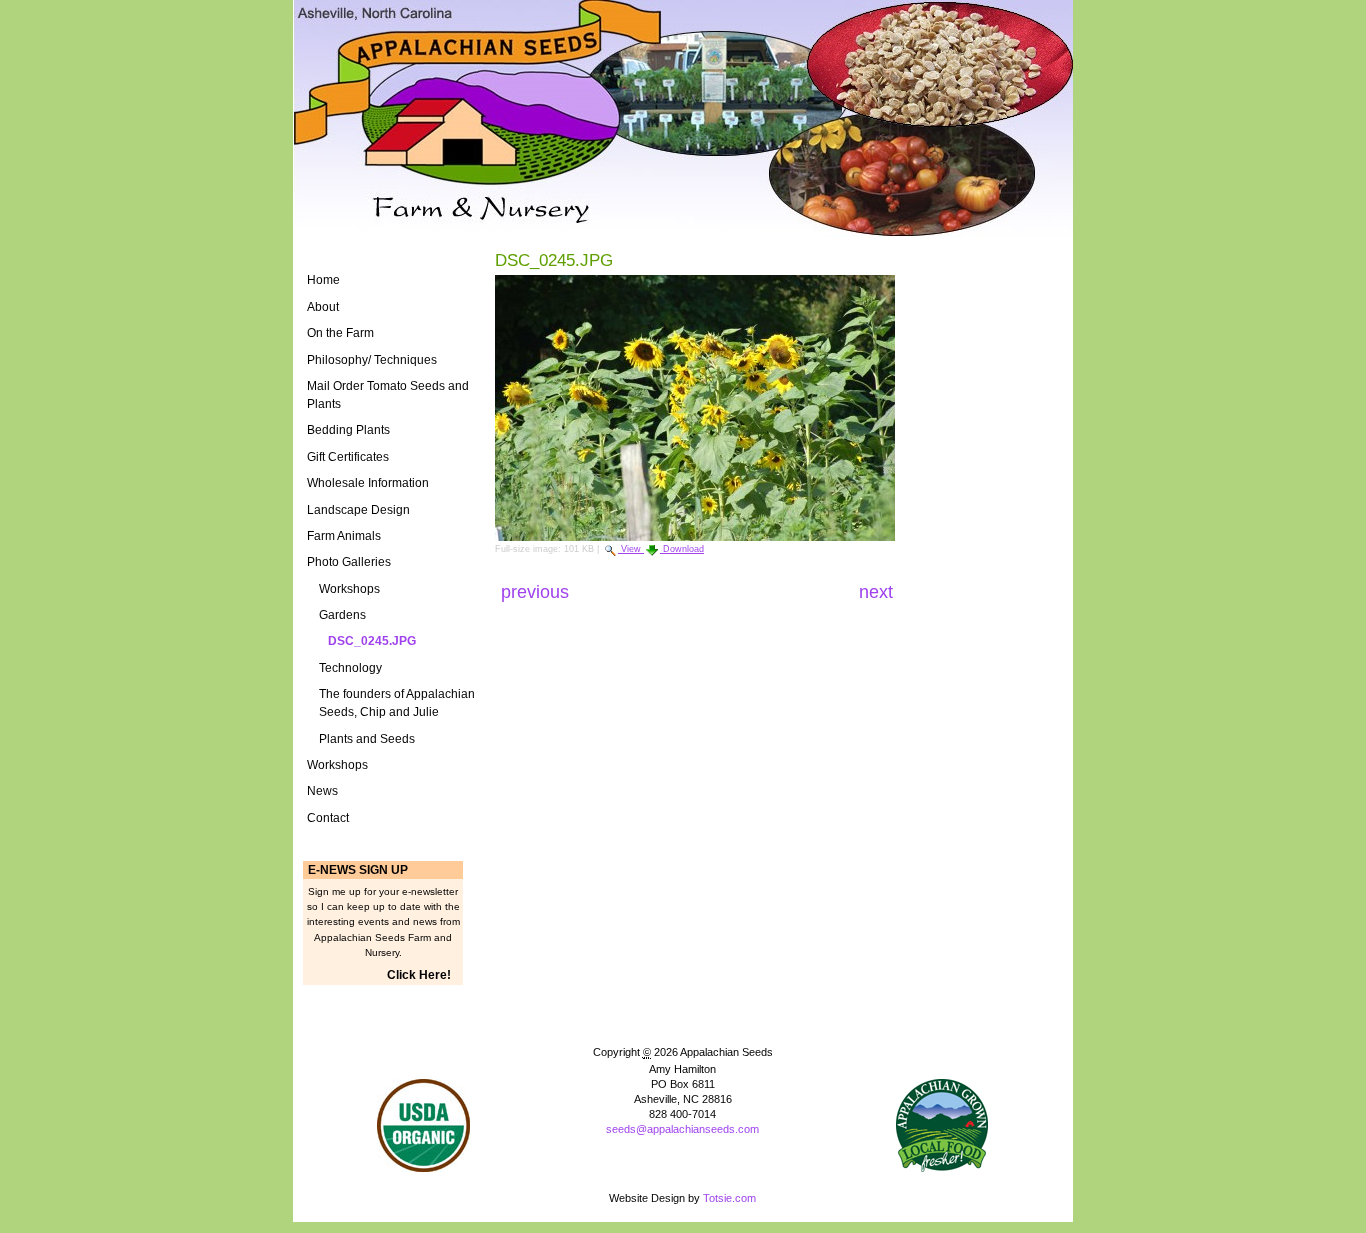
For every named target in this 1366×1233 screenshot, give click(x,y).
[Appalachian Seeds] (683, 118)
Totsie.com (729, 1198)
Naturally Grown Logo (423, 1125)
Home (323, 280)
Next (876, 592)
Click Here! (419, 975)
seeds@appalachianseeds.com (682, 1129)
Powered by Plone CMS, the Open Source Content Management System (683, 1162)
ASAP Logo (942, 1125)
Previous (537, 592)
